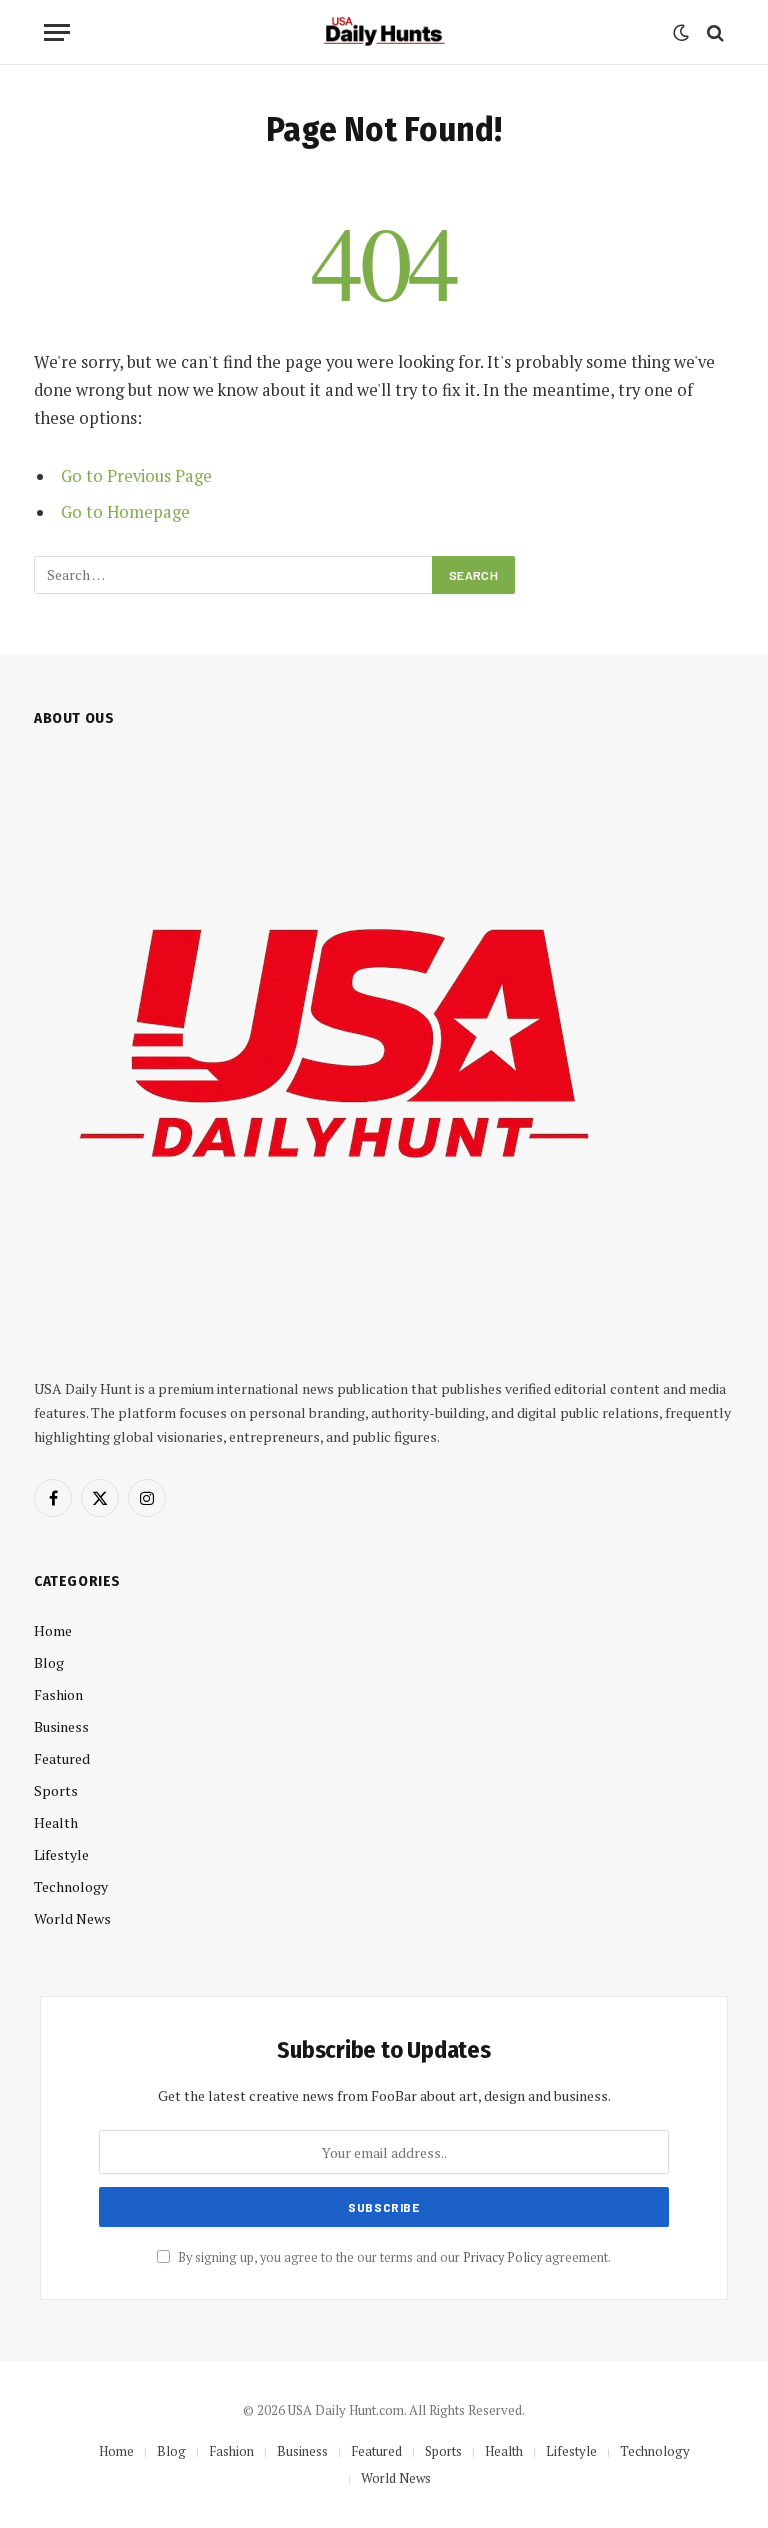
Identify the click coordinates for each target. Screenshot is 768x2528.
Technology (71, 1886)
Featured (62, 1758)
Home (53, 1630)
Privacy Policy (502, 2257)
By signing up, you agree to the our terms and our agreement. (393, 2257)
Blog (49, 1662)
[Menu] (57, 32)
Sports (56, 1790)
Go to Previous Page (136, 476)
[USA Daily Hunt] (384, 32)
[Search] (713, 32)
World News (72, 1918)
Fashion (58, 1694)
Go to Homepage (125, 512)
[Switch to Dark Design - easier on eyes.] (681, 33)
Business (61, 1726)
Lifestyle (61, 1854)
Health (56, 1822)
